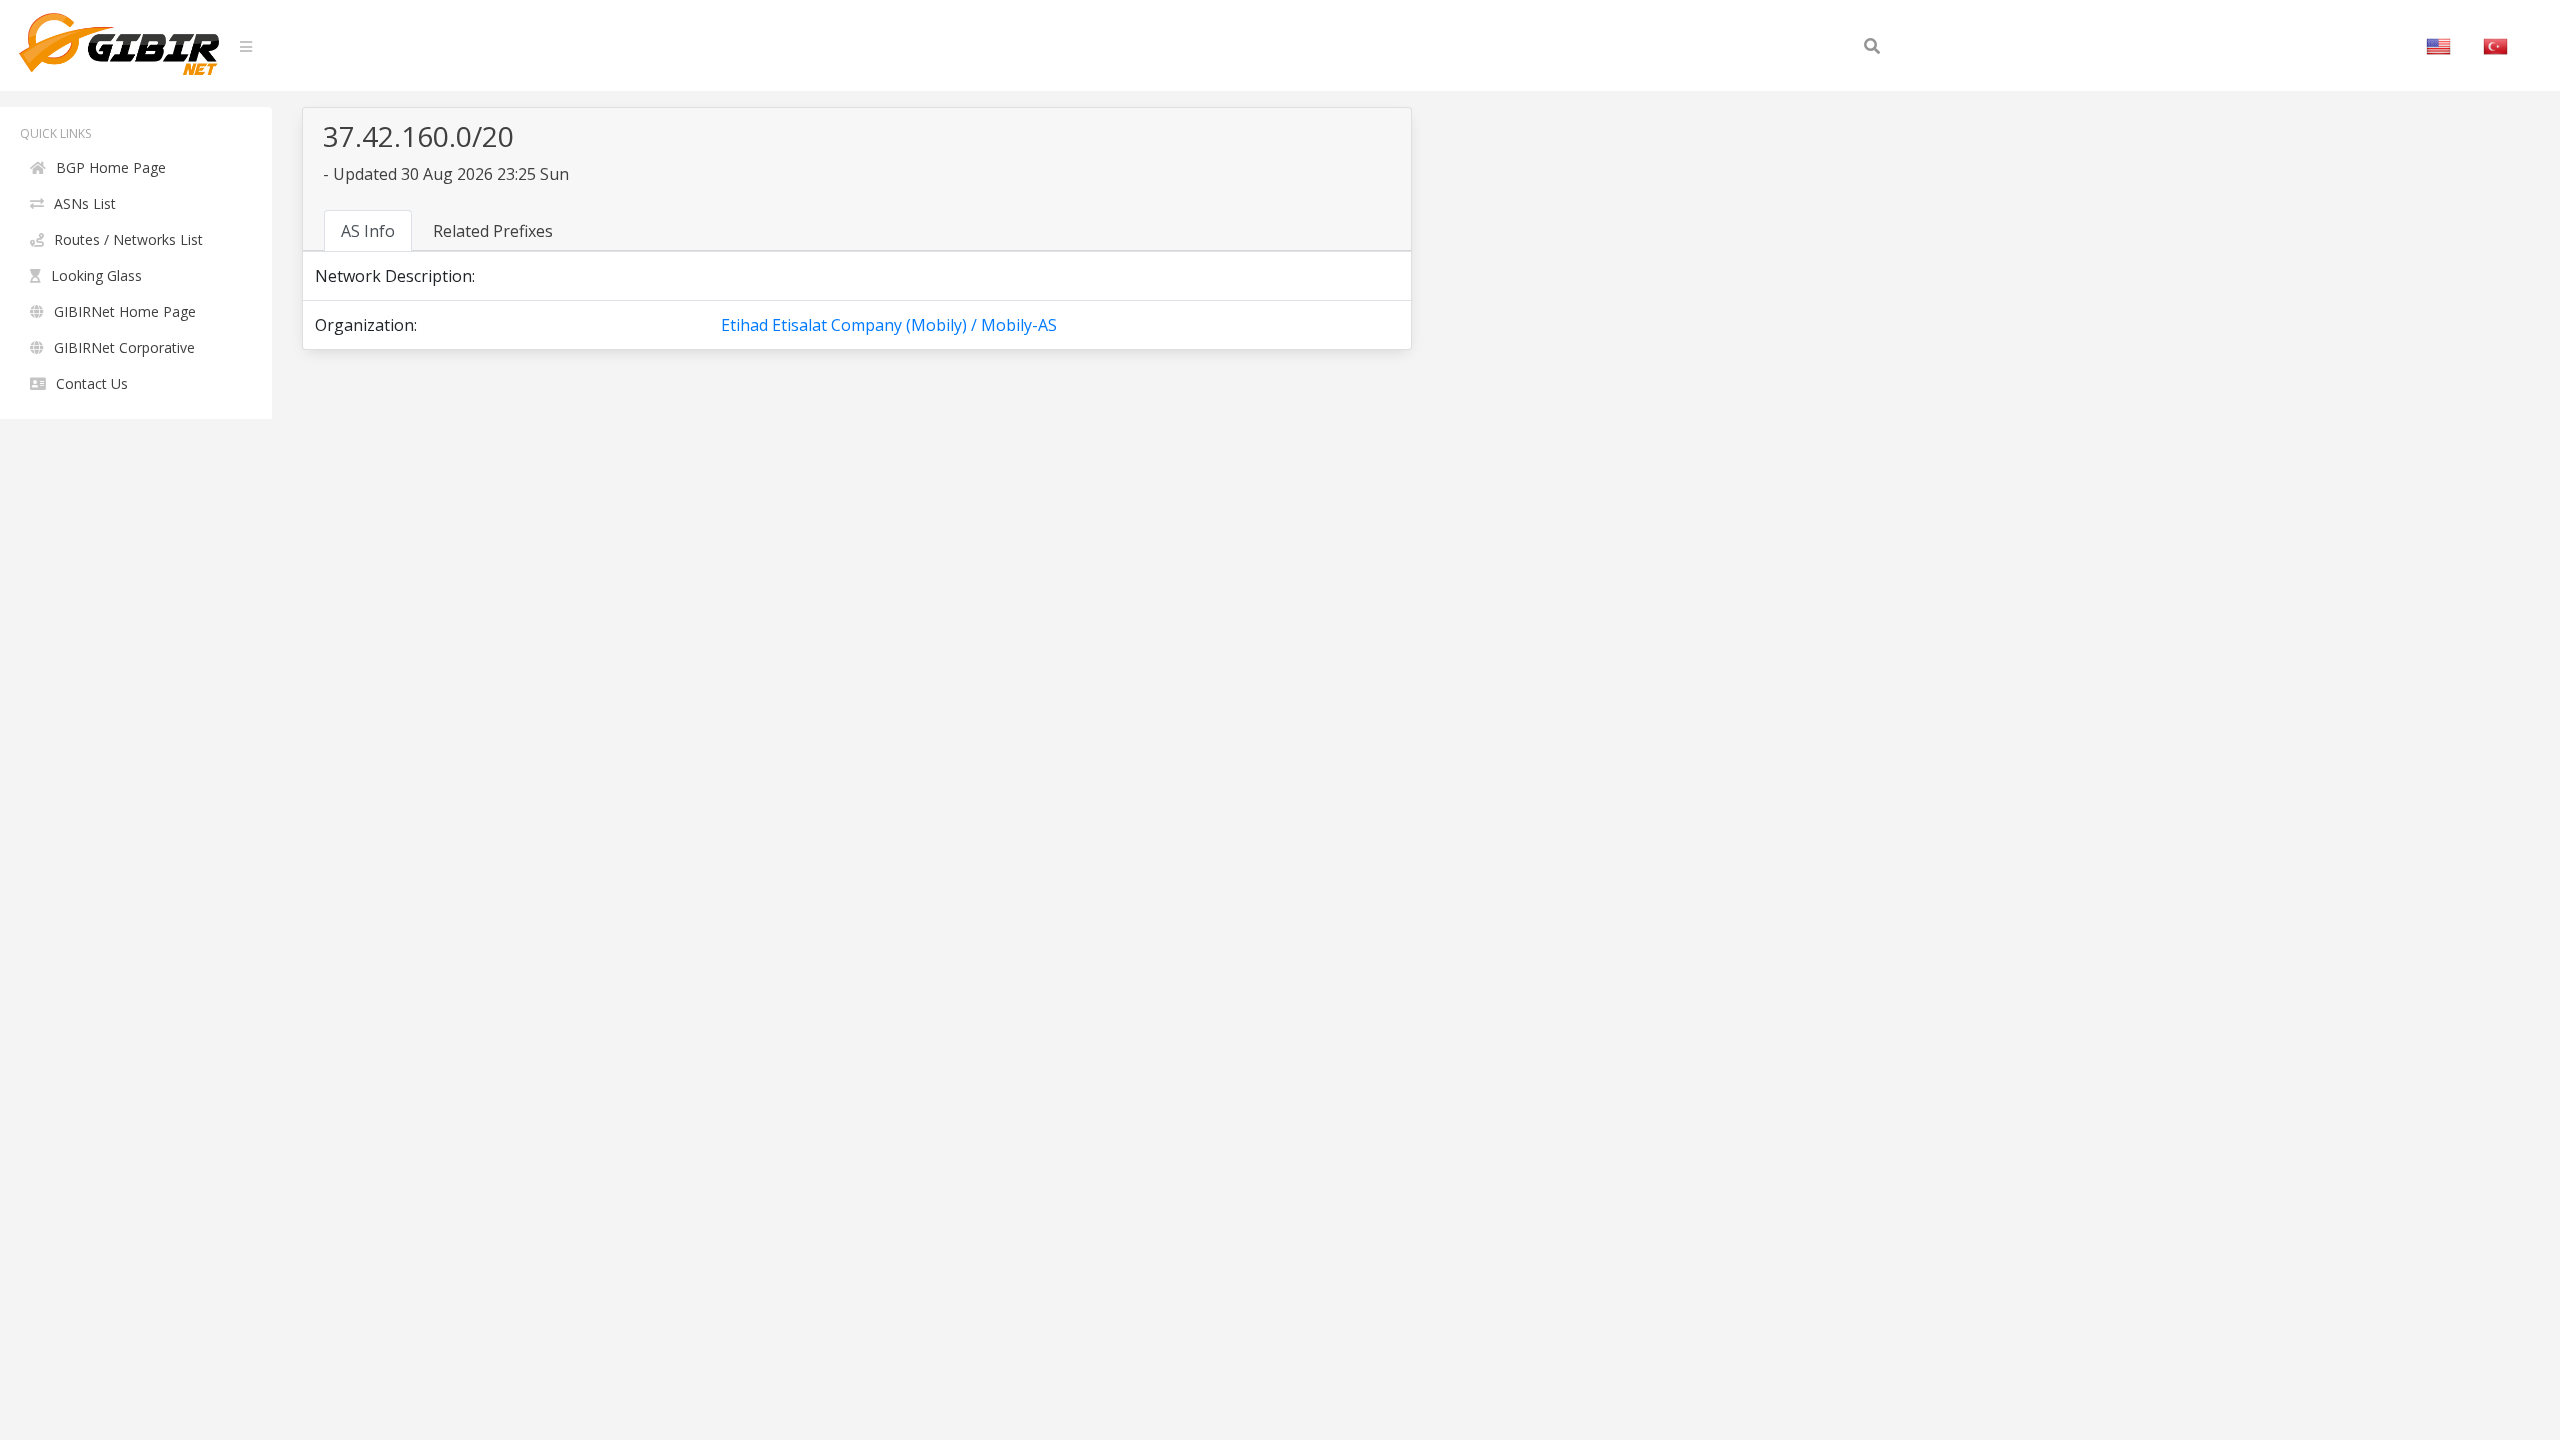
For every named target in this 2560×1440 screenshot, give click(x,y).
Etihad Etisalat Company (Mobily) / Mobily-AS (889, 325)
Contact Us (92, 383)
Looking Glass (96, 275)
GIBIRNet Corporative (124, 347)
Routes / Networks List (128, 239)
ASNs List (85, 203)
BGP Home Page (111, 167)
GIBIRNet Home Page (125, 311)
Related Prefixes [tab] (493, 231)
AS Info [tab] (368, 231)
